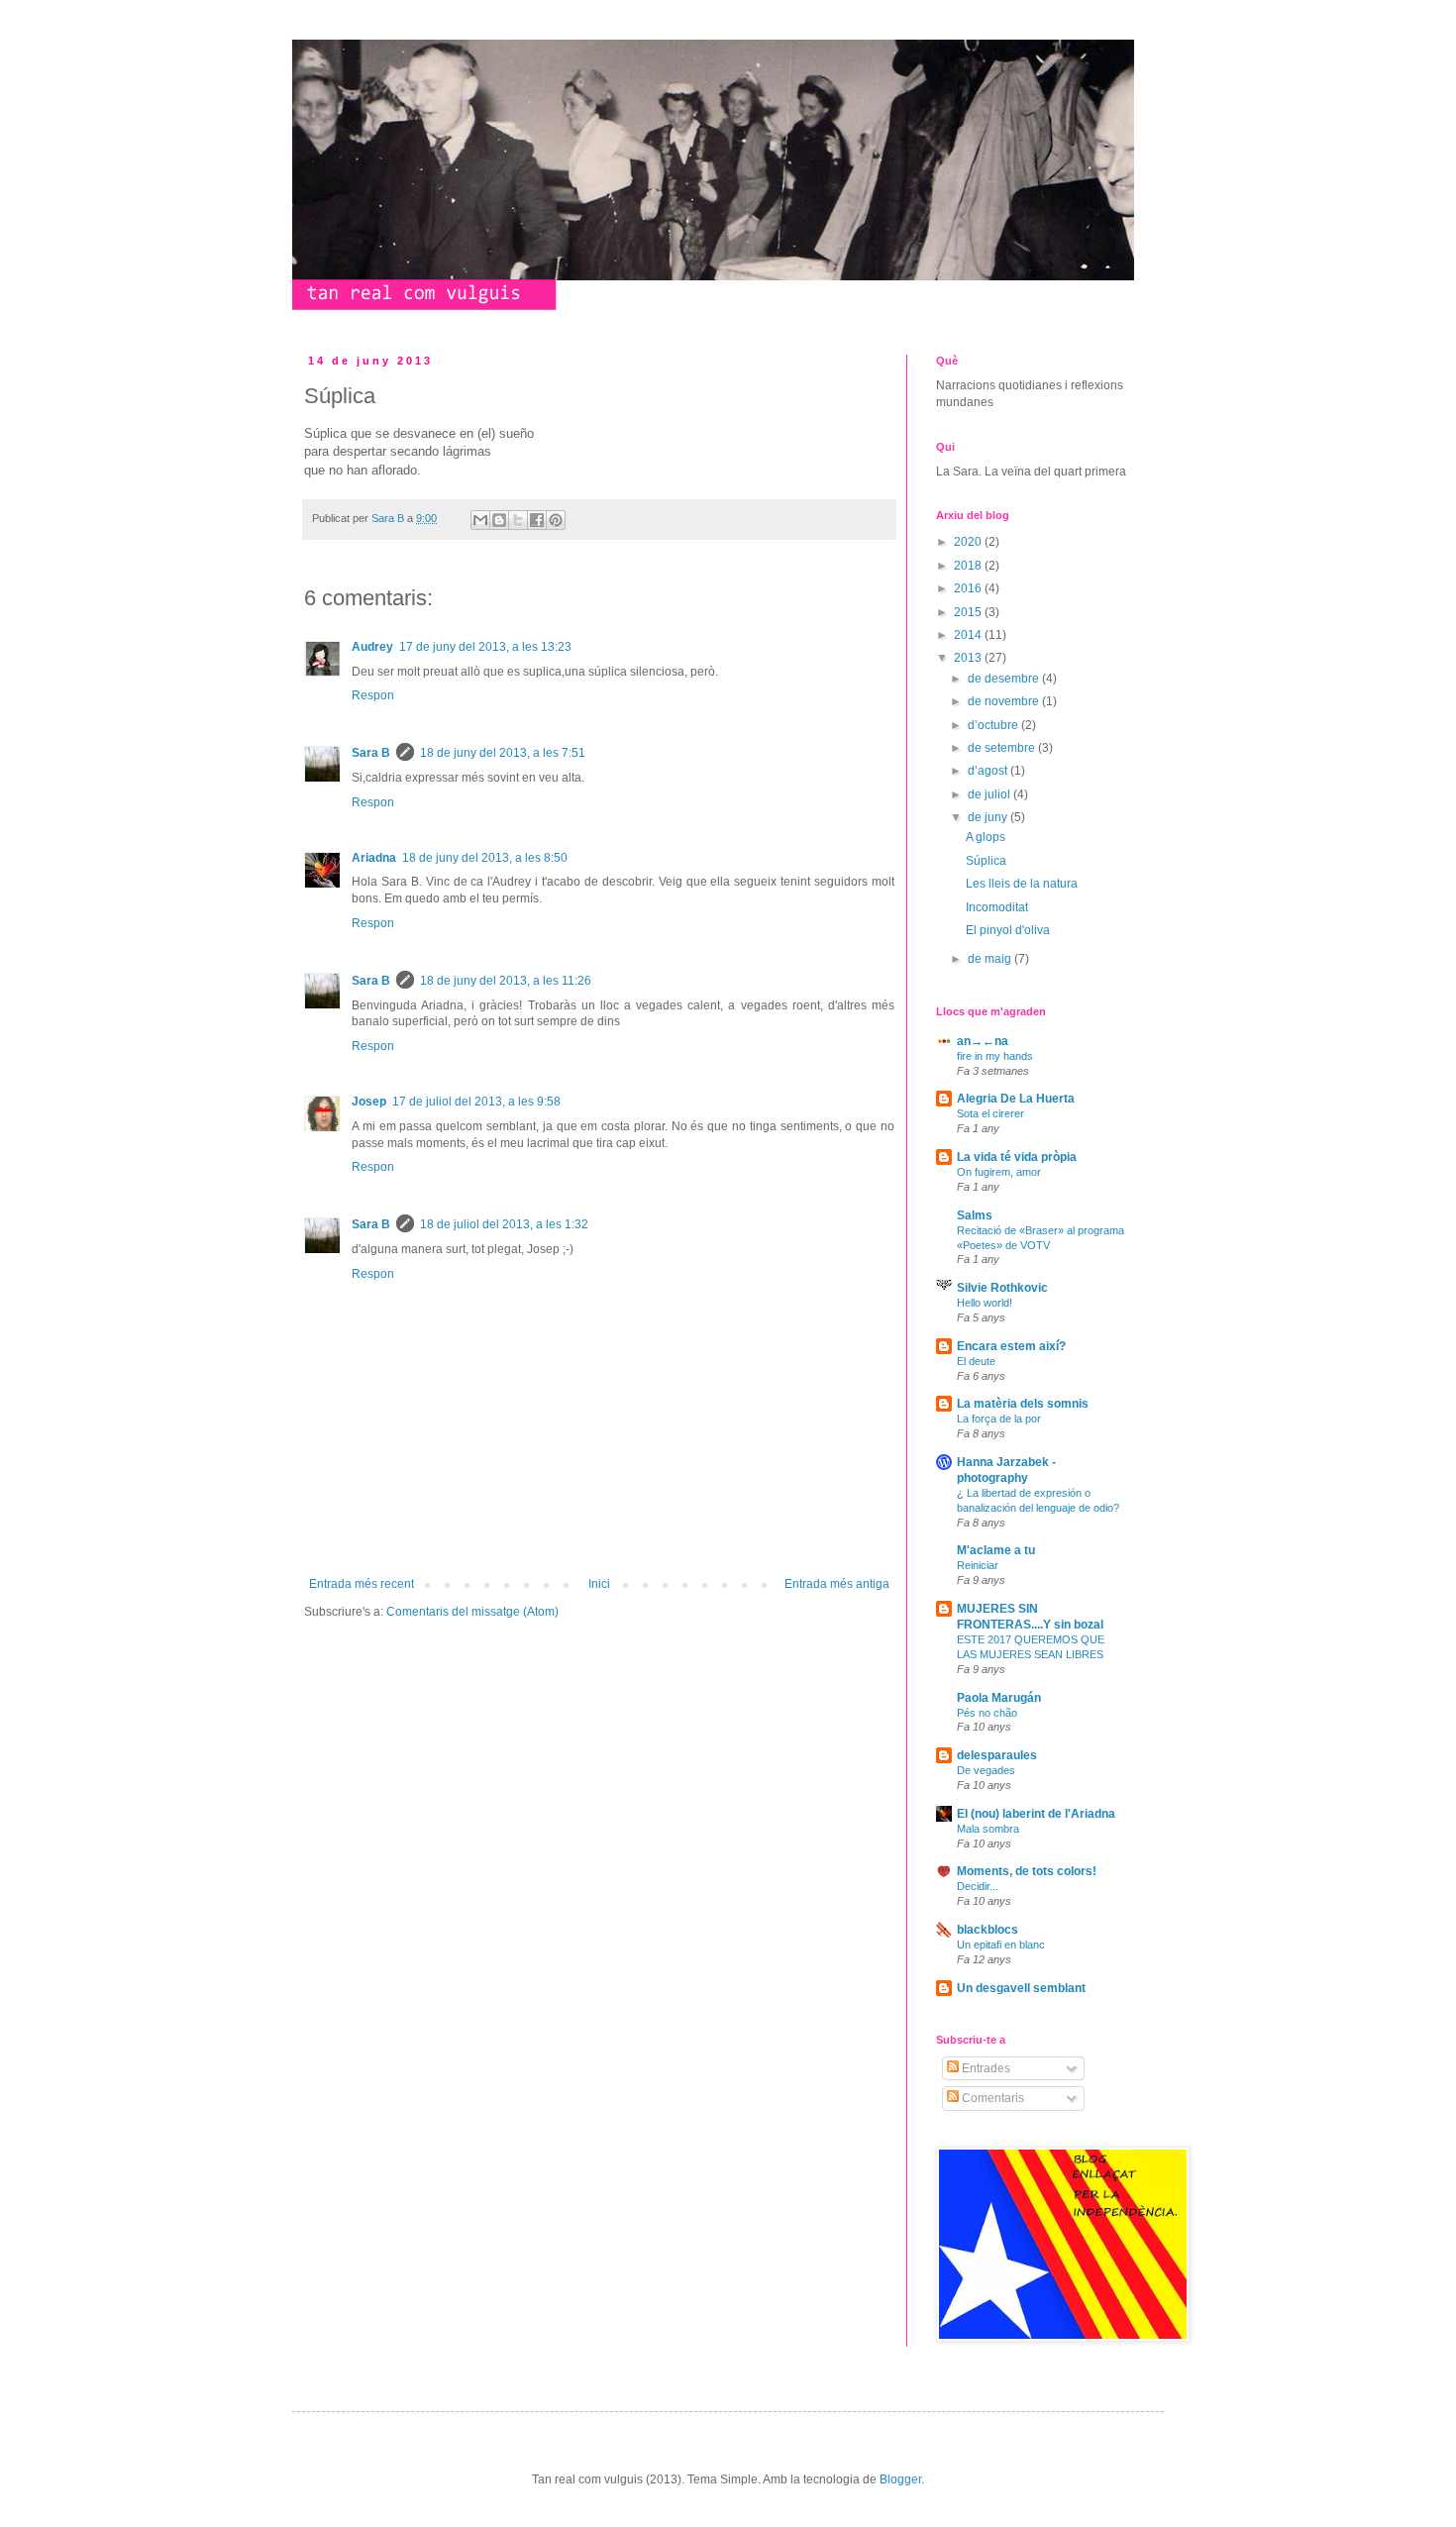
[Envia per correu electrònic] (480, 520)
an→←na (983, 1041)
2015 (969, 612)
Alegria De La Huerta (1016, 1099)
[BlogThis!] (499, 520)
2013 (969, 658)
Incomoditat (997, 907)
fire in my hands (995, 1056)
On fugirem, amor (999, 1172)
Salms (975, 1215)
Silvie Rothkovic (1002, 1288)
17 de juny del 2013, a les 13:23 (485, 647)
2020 (969, 542)
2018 (969, 566)
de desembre (1005, 679)
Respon (373, 695)
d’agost (989, 771)
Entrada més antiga (837, 1584)
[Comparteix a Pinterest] (556, 520)
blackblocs (988, 1930)
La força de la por (999, 1419)
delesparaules (997, 1755)
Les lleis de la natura (1022, 884)
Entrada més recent (362, 1584)
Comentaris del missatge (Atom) (472, 1612)
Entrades (985, 2068)
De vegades (986, 1770)
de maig (991, 959)
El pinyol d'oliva (1008, 930)
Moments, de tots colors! (1027, 1871)
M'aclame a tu (996, 1550)
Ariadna (374, 858)
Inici (599, 1584)
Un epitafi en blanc (1001, 1945)
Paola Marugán (999, 1698)
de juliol (990, 794)
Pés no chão (987, 1713)
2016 (969, 588)
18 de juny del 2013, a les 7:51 (503, 753)
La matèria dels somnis (1023, 1404)
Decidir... (978, 1886)
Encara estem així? (1011, 1346)
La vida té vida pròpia (1017, 1157)
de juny (989, 817)
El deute (976, 1361)
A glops (986, 837)
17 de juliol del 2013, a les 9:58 (476, 1102)
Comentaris (991, 2098)
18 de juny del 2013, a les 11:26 (506, 981)
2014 (969, 635)
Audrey (372, 647)
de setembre (1003, 748)
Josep (369, 1102)
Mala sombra (988, 1829)
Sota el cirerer (990, 1113)
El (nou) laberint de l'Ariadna (1036, 1814)
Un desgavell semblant (1021, 1988)
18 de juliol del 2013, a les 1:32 (504, 1224)
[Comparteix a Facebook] (537, 520)
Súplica (986, 861)
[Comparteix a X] (518, 520)
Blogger (900, 2479)
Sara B (371, 753)
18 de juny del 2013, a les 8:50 (485, 858)
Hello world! (985, 1303)
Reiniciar (978, 1565)
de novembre (1005, 701)
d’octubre (994, 725)
